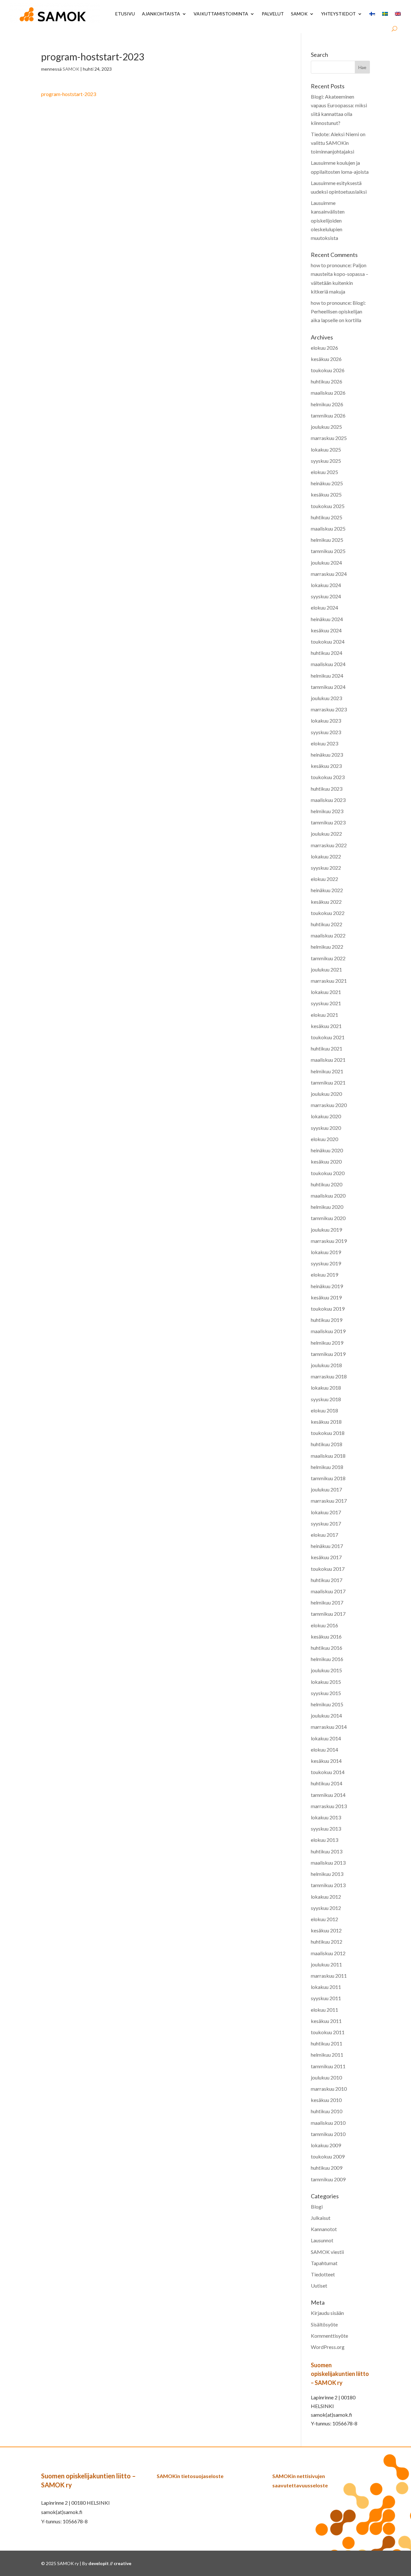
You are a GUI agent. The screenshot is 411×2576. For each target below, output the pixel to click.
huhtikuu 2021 (327, 1048)
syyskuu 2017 (326, 1523)
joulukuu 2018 (326, 1365)
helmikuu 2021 (327, 1071)
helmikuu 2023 (327, 811)
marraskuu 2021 (329, 981)
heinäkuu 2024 (327, 619)
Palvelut (273, 14)
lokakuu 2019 (326, 1252)
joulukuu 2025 (326, 427)
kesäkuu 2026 (326, 359)
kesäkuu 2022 (326, 902)
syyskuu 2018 (326, 1399)
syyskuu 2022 (326, 868)
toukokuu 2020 (328, 1173)
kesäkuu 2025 (326, 494)
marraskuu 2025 (329, 438)
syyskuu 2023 (326, 732)
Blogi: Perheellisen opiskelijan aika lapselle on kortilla (338, 311)
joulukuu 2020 (326, 1094)
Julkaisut (321, 2218)
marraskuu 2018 (329, 1376)
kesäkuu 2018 (326, 1422)
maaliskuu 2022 (328, 935)
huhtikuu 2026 (327, 381)
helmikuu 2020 (327, 1207)
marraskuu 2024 (329, 574)
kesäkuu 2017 (326, 1557)
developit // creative (110, 2563)
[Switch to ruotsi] (385, 14)
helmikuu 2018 (327, 1467)
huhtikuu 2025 (327, 517)
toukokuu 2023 (328, 777)
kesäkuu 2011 (326, 2021)
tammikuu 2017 (328, 1614)
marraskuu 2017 (329, 1501)
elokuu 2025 (324, 472)
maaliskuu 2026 (328, 393)
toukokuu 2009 (328, 2156)
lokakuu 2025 (326, 449)
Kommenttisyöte (329, 2336)
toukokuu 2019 (328, 1309)
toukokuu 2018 (328, 1433)
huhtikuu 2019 (327, 1320)
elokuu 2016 (324, 1625)
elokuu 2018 (324, 1410)
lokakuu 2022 (326, 856)
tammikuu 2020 (328, 1218)
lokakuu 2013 (326, 1817)
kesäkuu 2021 (326, 1026)
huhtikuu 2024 (327, 653)
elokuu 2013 (324, 1840)
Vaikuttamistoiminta (221, 14)
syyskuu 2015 (326, 1693)
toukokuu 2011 (328, 2032)
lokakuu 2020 (326, 1116)
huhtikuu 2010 (327, 2111)
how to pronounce (331, 265)
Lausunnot (322, 2240)
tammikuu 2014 (328, 1795)
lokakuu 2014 (326, 1738)
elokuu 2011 (324, 2010)
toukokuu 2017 (328, 1569)
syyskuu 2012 (326, 1908)
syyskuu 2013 (326, 1829)
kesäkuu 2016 (326, 1636)
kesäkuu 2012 (326, 1930)
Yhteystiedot (338, 14)
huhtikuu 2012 (327, 1942)
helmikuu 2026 (327, 404)
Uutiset (319, 2286)
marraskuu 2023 (329, 709)
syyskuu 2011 (326, 1998)
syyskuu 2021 (326, 1003)
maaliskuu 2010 (328, 2123)
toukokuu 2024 (328, 642)
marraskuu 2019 (329, 1241)
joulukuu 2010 (326, 2077)
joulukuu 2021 (326, 969)
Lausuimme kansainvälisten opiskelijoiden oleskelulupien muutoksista (328, 220)
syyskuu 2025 (326, 461)
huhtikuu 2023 (327, 789)
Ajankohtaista (161, 14)
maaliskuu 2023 (328, 800)
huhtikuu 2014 (327, 1783)
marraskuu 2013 (329, 1806)
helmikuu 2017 (327, 1602)
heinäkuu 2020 (327, 1150)
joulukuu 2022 (326, 834)
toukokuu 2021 (328, 1037)
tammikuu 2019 (328, 1354)
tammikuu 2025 (328, 551)
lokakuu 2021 (326, 992)
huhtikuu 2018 (327, 1444)
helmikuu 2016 (327, 1659)
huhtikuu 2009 (327, 2168)
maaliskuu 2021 (328, 1060)
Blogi (317, 2207)
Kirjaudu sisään (327, 2313)
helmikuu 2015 (327, 1704)
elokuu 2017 (324, 1535)
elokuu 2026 (324, 348)
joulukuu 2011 (326, 1964)
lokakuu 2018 (326, 1388)
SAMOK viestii (327, 2252)
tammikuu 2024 (328, 687)
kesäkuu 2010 (326, 2100)
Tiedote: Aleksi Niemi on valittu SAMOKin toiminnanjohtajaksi (338, 143)
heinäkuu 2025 (327, 483)
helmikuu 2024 (327, 676)
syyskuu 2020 (326, 1128)
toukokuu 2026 (328, 370)
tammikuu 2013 (328, 1885)
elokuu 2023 (324, 743)
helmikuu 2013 (327, 1874)
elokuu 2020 (324, 1139)
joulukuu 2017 (326, 1489)
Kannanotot (324, 2229)
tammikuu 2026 (328, 415)
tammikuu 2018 (328, 1478)
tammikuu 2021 (328, 1082)
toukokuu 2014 (328, 1772)
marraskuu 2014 (329, 1727)
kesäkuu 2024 (326, 630)
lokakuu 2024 (326, 585)
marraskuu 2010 (329, 2089)
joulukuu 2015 (326, 1670)
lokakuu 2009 (326, 2145)
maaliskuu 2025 (328, 528)
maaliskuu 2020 (328, 1196)
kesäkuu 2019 (326, 1297)
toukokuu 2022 (328, 913)
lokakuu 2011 (326, 1987)
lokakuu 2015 (326, 1682)
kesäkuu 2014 (326, 1761)
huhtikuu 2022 (327, 924)
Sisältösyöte (324, 2324)
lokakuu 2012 (326, 1897)
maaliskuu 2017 (328, 1591)
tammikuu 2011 (328, 2066)
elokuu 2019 (324, 1275)
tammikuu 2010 (328, 2134)
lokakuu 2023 (326, 721)
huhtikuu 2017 (327, 1580)
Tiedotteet (323, 2274)
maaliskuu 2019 (328, 1331)
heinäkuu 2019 (327, 1286)
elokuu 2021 (324, 1015)
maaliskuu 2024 (328, 664)
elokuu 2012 (324, 1919)
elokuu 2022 (324, 879)
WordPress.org (328, 2347)
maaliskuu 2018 (328, 1456)
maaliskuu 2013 (328, 1863)
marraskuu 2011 (329, 1976)
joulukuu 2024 (326, 563)
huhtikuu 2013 (327, 1851)
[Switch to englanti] (398, 14)
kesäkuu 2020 (326, 1161)
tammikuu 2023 (328, 822)
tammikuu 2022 (328, 958)
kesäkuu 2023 (326, 766)
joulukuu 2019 (326, 1230)
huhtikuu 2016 (327, 1648)
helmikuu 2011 (327, 2055)
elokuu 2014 (324, 1750)
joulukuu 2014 (326, 1715)
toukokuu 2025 (328, 506)
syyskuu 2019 (326, 1263)
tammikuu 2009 (328, 2179)
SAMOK (299, 14)
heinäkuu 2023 (327, 755)
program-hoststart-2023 (69, 94)
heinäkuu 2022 (327, 890)
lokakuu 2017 (326, 1512)
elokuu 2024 (324, 607)
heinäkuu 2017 (327, 1546)
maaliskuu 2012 (328, 1953)
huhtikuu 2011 (327, 2043)
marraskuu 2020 (329, 1105)
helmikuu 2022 (327, 947)
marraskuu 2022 (329, 845)
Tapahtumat (324, 2263)
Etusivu (125, 14)
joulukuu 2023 (326, 698)
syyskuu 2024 (326, 596)
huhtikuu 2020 (327, 1184)
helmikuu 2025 (327, 540)
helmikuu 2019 (327, 1343)
